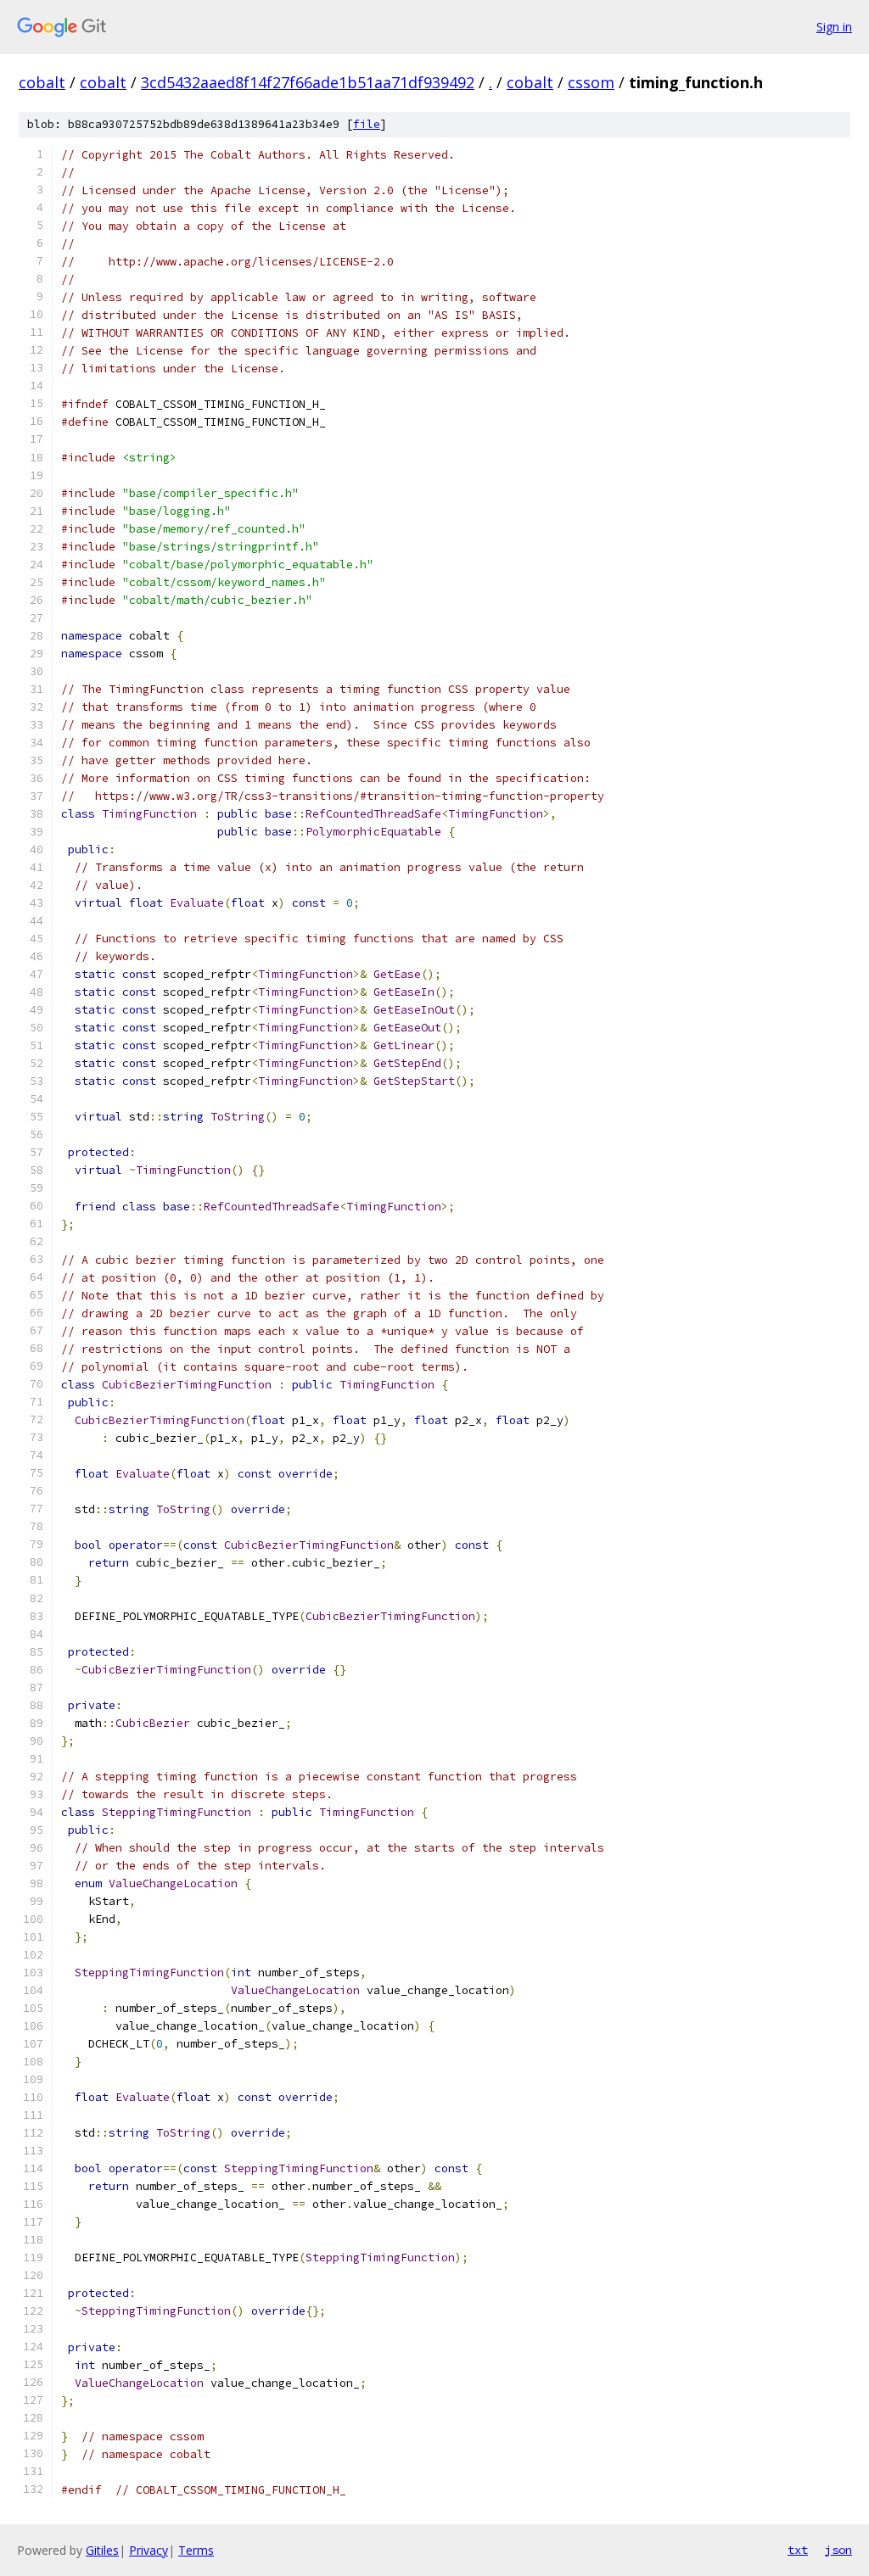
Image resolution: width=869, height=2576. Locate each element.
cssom (591, 82)
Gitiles (102, 2550)
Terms (196, 2550)
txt (798, 2550)
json (838, 2550)
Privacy (149, 2550)
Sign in (834, 27)
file (367, 124)
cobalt (42, 82)
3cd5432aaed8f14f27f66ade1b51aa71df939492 (308, 82)
